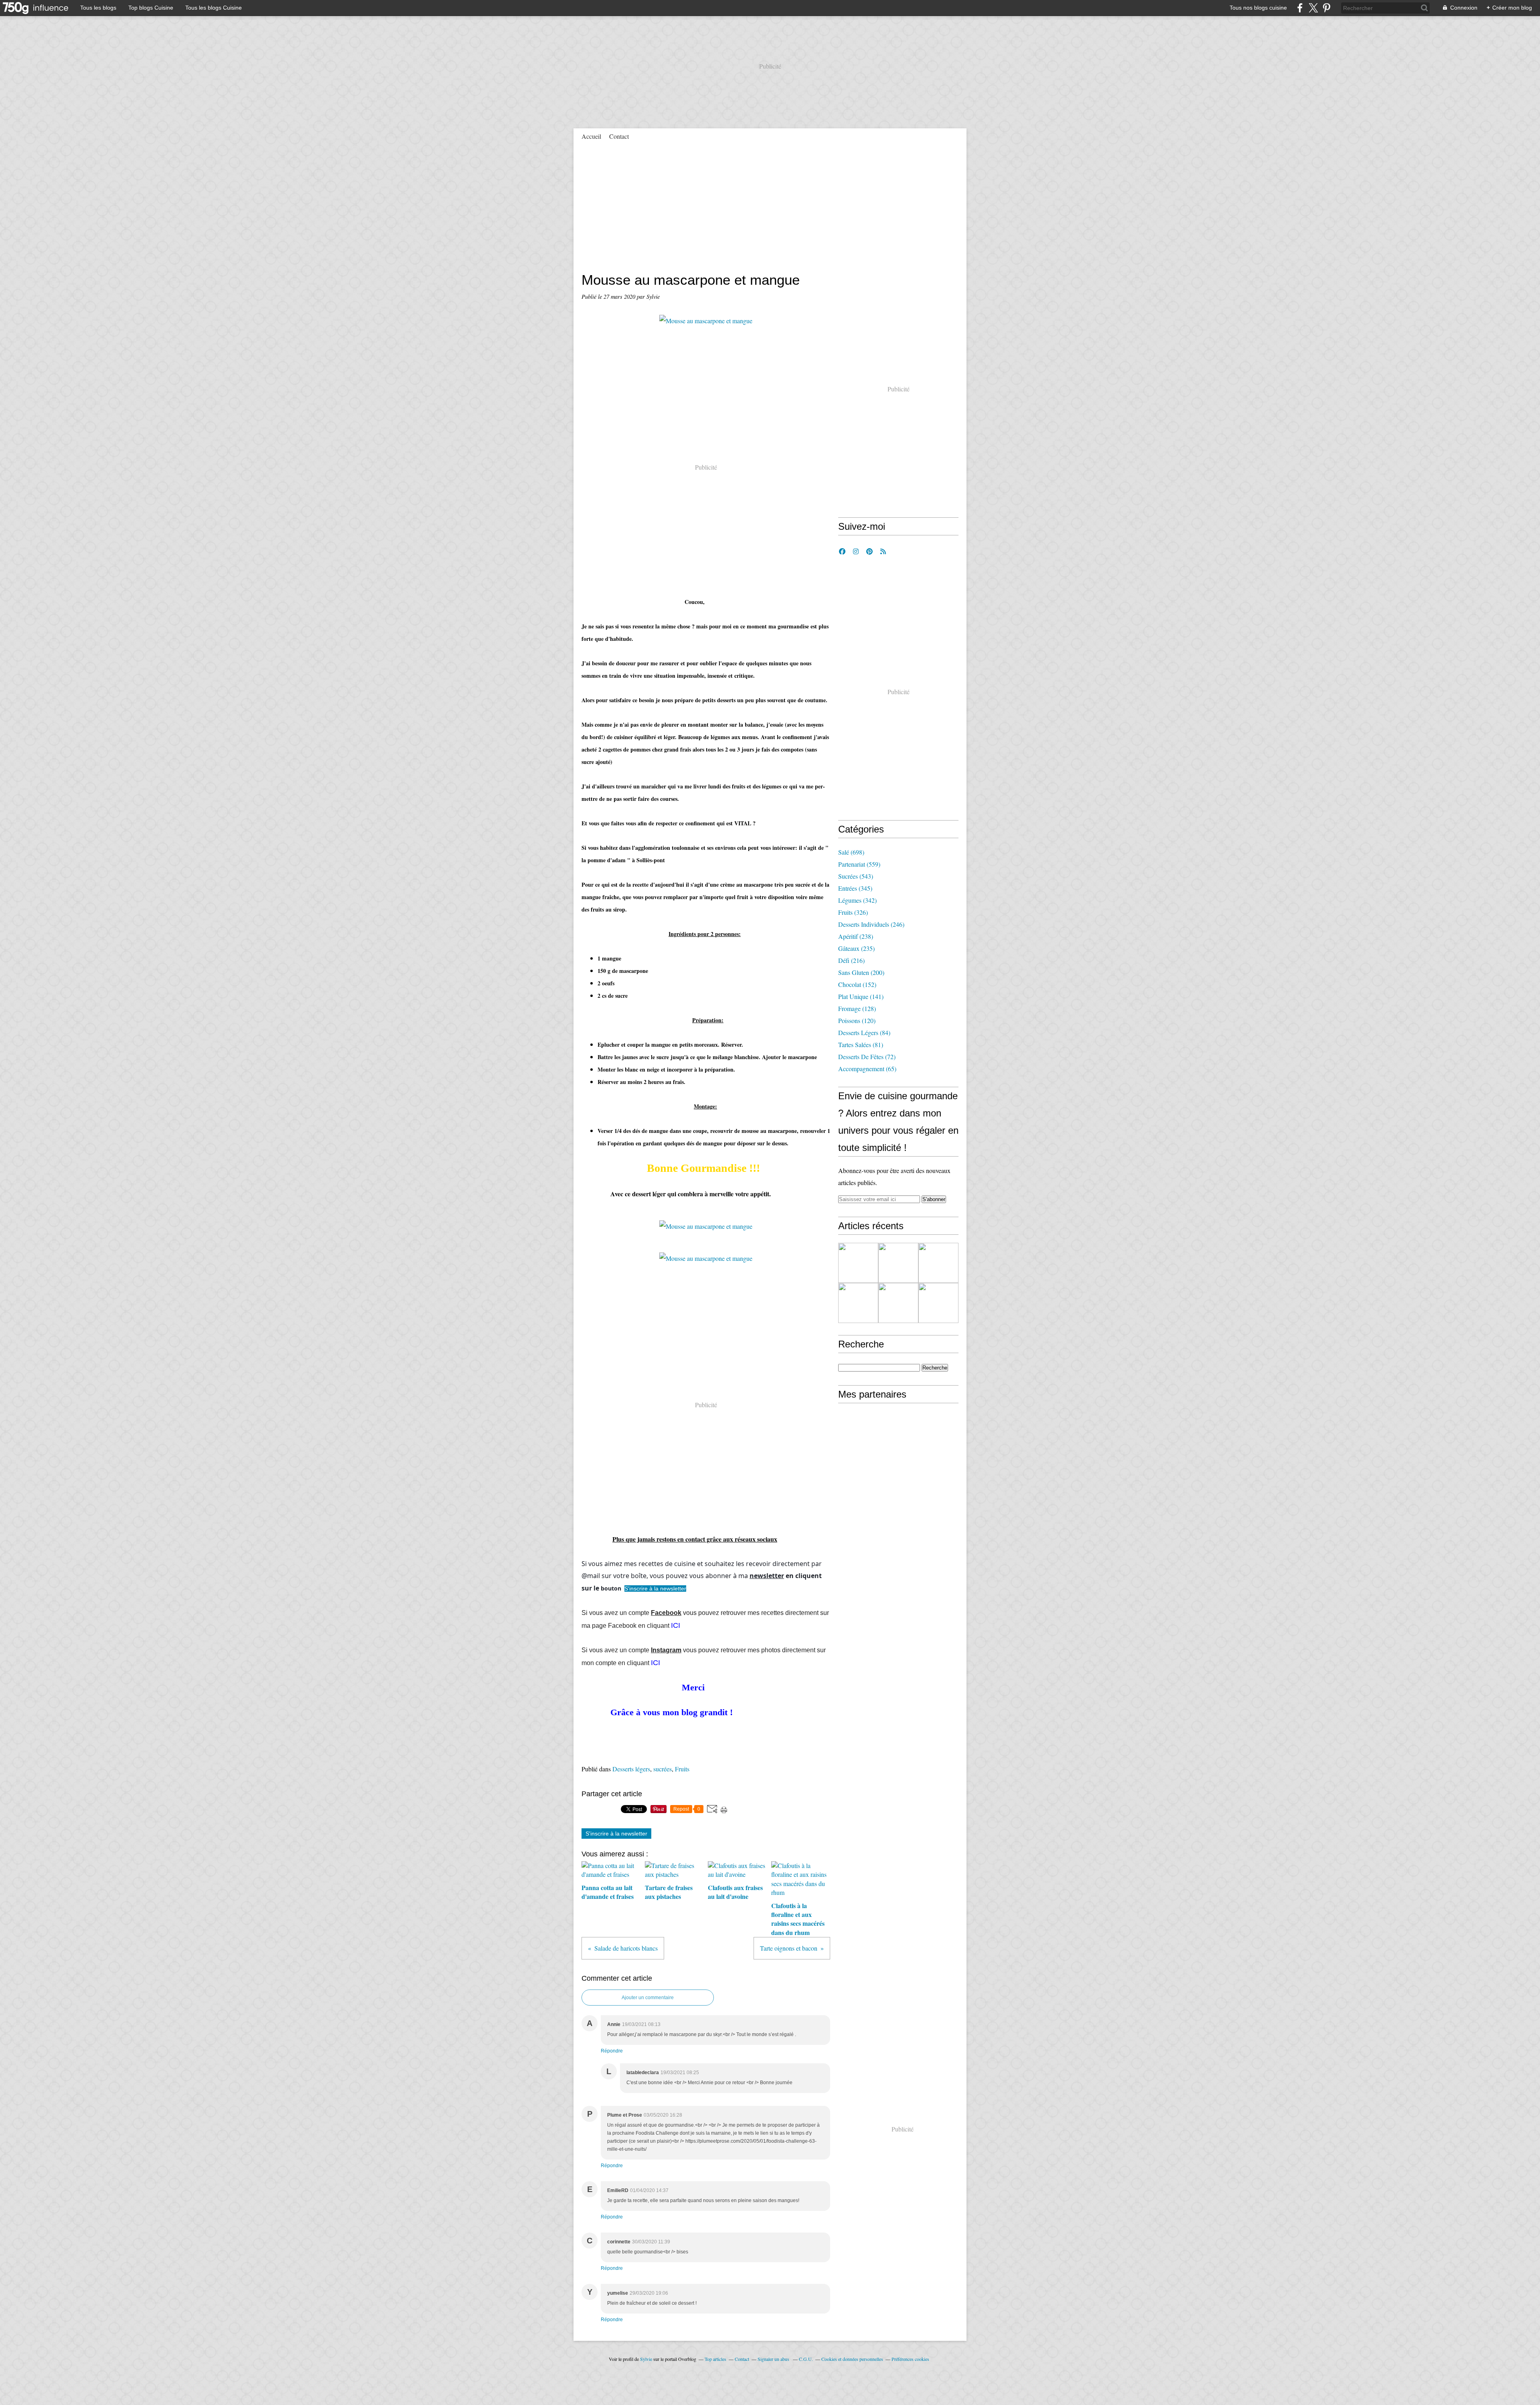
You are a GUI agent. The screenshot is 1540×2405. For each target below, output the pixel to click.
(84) (864, 1032)
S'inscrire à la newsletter (616, 1834)
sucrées (663, 1769)
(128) (857, 1008)
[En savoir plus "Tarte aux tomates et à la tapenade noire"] (898, 1263)
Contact (619, 136)
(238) (856, 936)
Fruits (682, 1769)
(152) (857, 984)
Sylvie (646, 2359)
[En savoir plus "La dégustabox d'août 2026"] (858, 1263)
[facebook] (1300, 8)
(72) (867, 1057)
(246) (871, 924)
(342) (857, 900)
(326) (853, 912)
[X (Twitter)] (1313, 8)
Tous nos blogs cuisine (1258, 8)
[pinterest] (1326, 8)
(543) (856, 876)
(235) (856, 948)
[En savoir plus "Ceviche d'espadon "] (938, 1263)
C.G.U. (806, 2359)
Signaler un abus (774, 2359)
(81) (861, 1044)
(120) (857, 1020)
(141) (861, 996)
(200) (861, 972)
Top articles (715, 2359)
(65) (867, 1069)
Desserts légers (631, 1769)
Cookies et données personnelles (852, 2359)
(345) (855, 888)
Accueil (591, 136)
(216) (851, 960)
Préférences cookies (910, 2359)
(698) (851, 852)
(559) (859, 864)
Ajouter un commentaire (648, 1998)
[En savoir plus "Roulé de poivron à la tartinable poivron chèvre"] (858, 1303)
